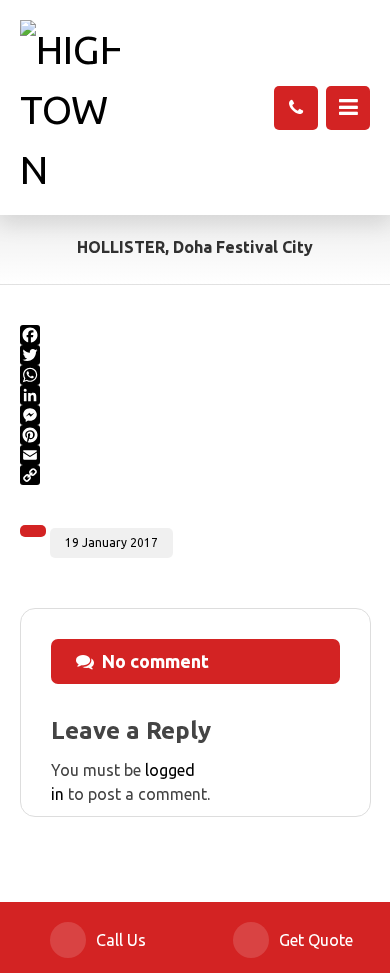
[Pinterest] (195, 435)
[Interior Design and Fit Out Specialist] (70, 110)
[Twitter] (195, 355)
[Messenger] (195, 415)
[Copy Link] (195, 475)
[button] (348, 108)
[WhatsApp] (195, 375)
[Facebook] (195, 335)
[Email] (195, 455)
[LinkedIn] (195, 395)
